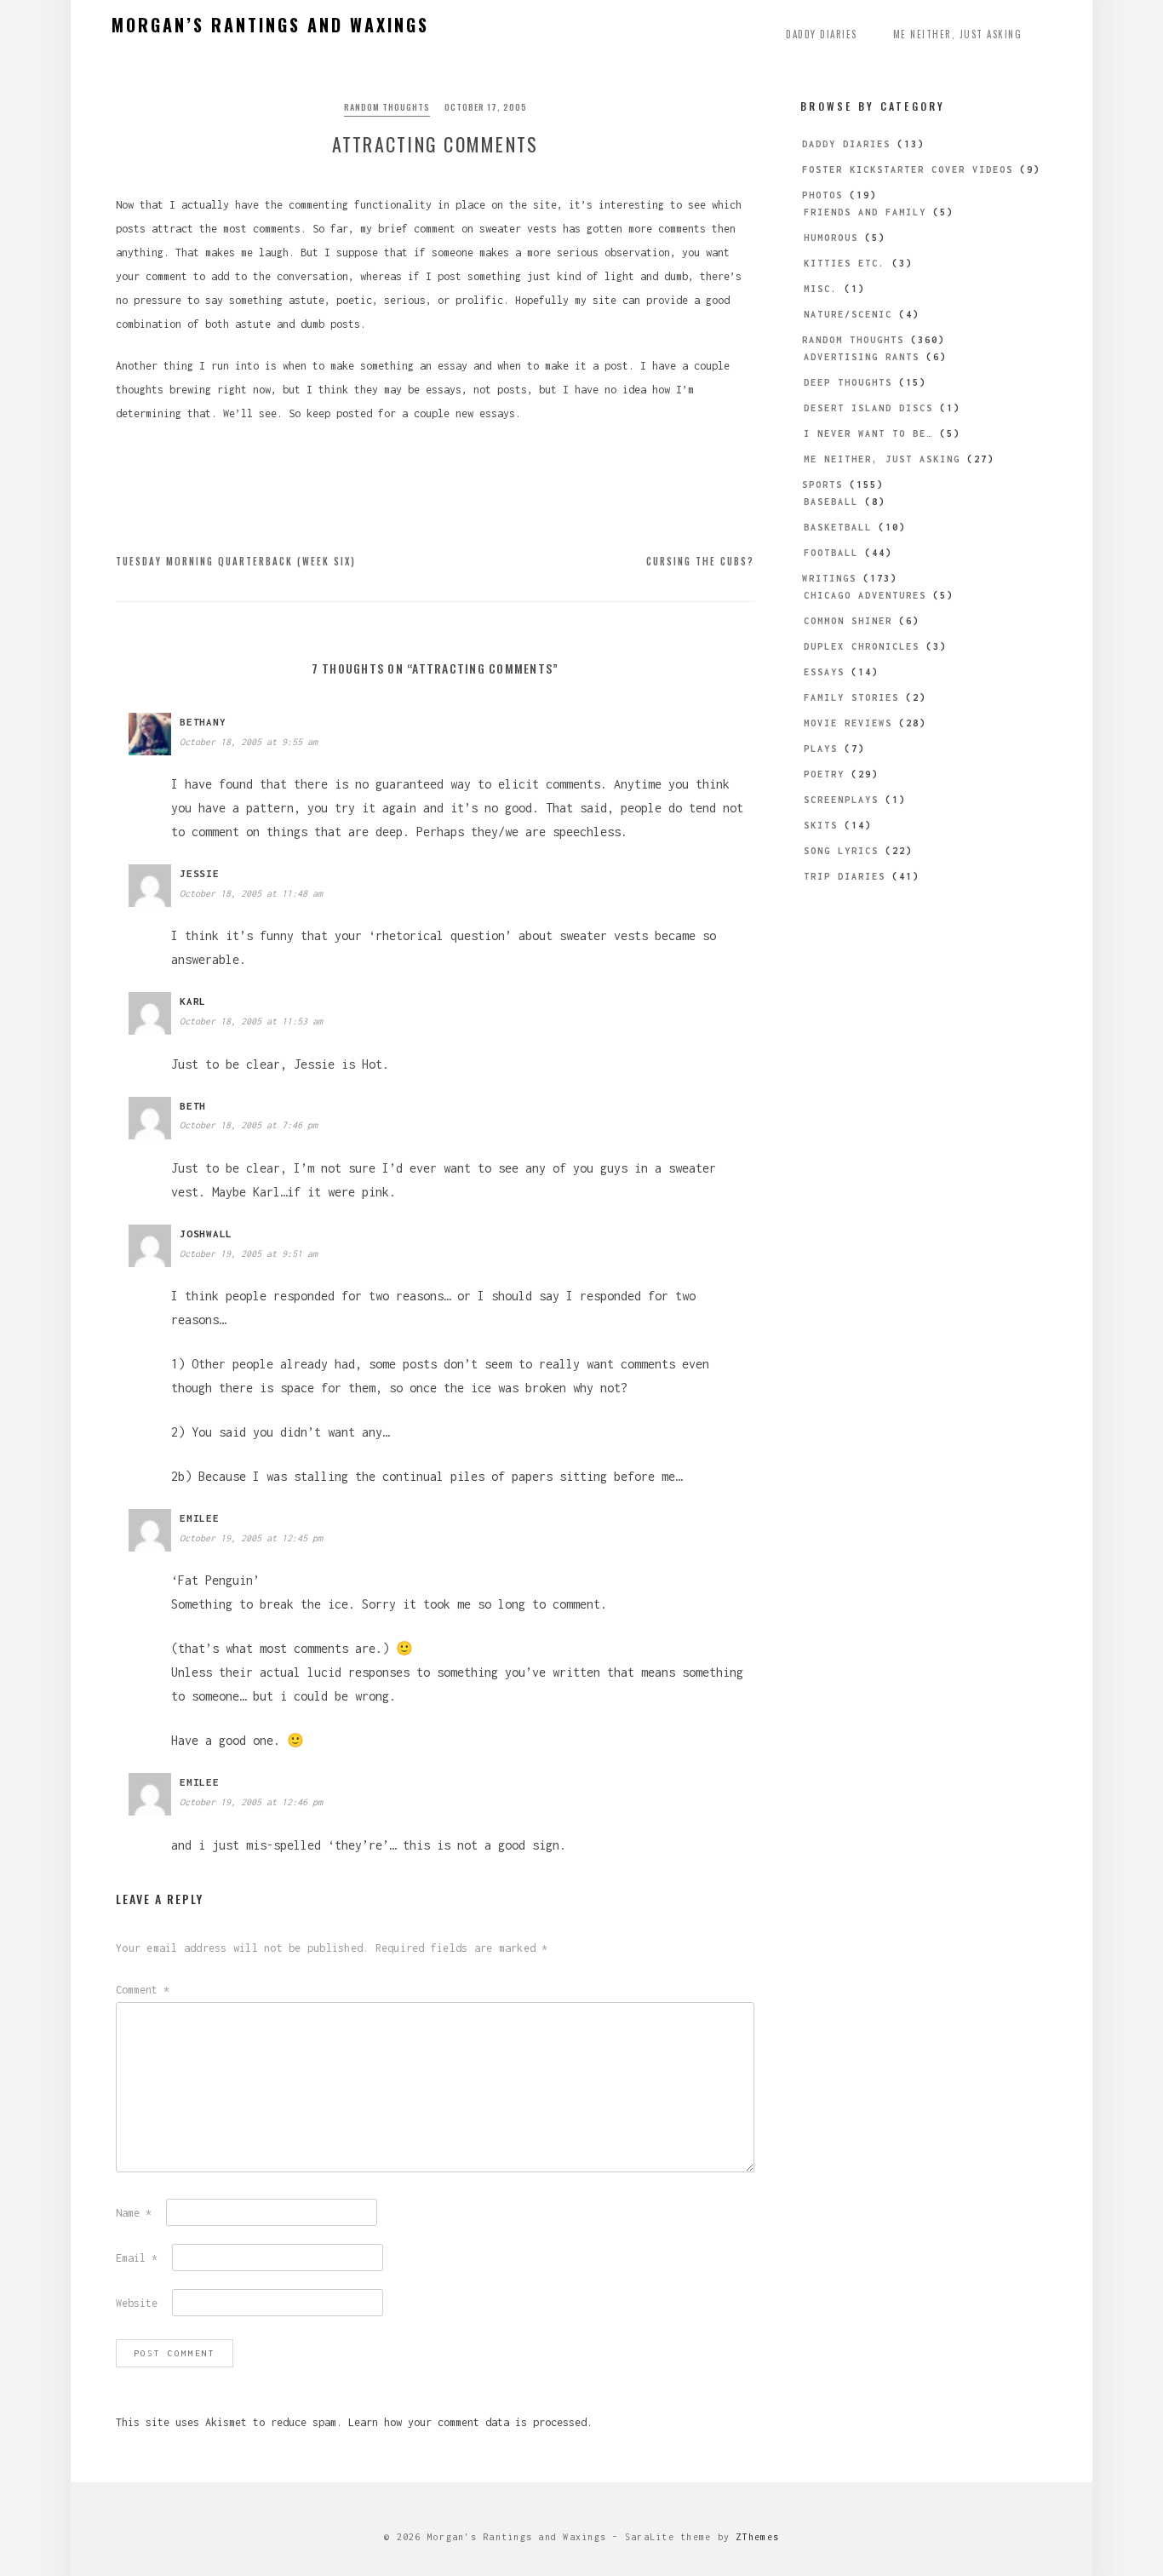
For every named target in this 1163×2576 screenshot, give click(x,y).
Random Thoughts (387, 107)
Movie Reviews (848, 723)
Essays (824, 672)
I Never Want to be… (868, 433)
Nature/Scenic (848, 314)
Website (137, 2303)
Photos (822, 195)
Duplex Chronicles (862, 646)
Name (134, 2213)
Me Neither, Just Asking (958, 34)
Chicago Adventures (865, 595)
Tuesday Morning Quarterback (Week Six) (236, 561)
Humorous (831, 238)
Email (137, 2258)
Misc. (821, 289)
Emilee (200, 1518)
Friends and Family (865, 212)
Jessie (200, 873)
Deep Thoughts (848, 382)
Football (831, 553)
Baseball (831, 502)
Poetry (824, 774)
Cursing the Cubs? (700, 561)
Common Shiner (848, 621)
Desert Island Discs (868, 408)
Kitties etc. (845, 263)
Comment (143, 1990)
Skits (821, 825)
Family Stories (851, 697)
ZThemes (757, 2537)
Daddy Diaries (822, 34)
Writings (829, 578)
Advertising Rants (862, 357)
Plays (821, 749)
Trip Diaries (845, 876)
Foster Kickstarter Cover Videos (908, 169)
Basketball (838, 527)
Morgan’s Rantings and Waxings (270, 25)
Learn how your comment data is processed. (470, 2422)
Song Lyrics (841, 851)
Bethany (203, 722)
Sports (822, 485)
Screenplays (841, 800)
